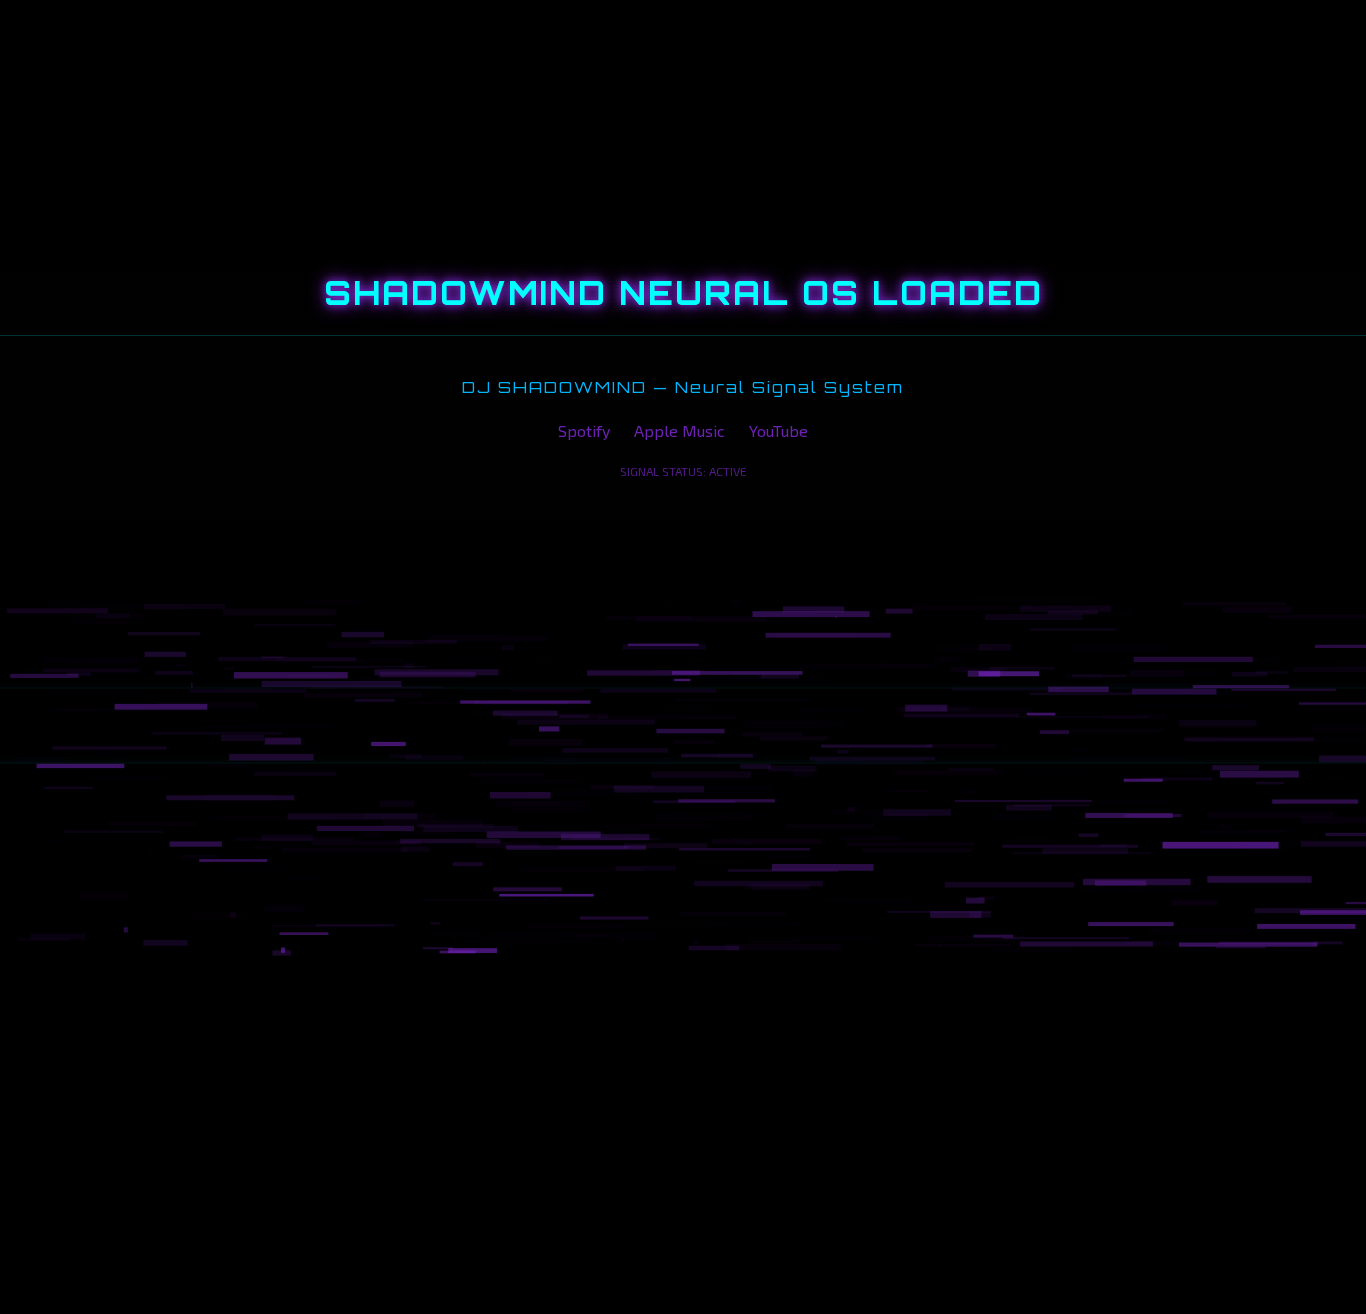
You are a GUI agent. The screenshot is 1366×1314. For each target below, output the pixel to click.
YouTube (778, 430)
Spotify (584, 430)
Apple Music (679, 430)
